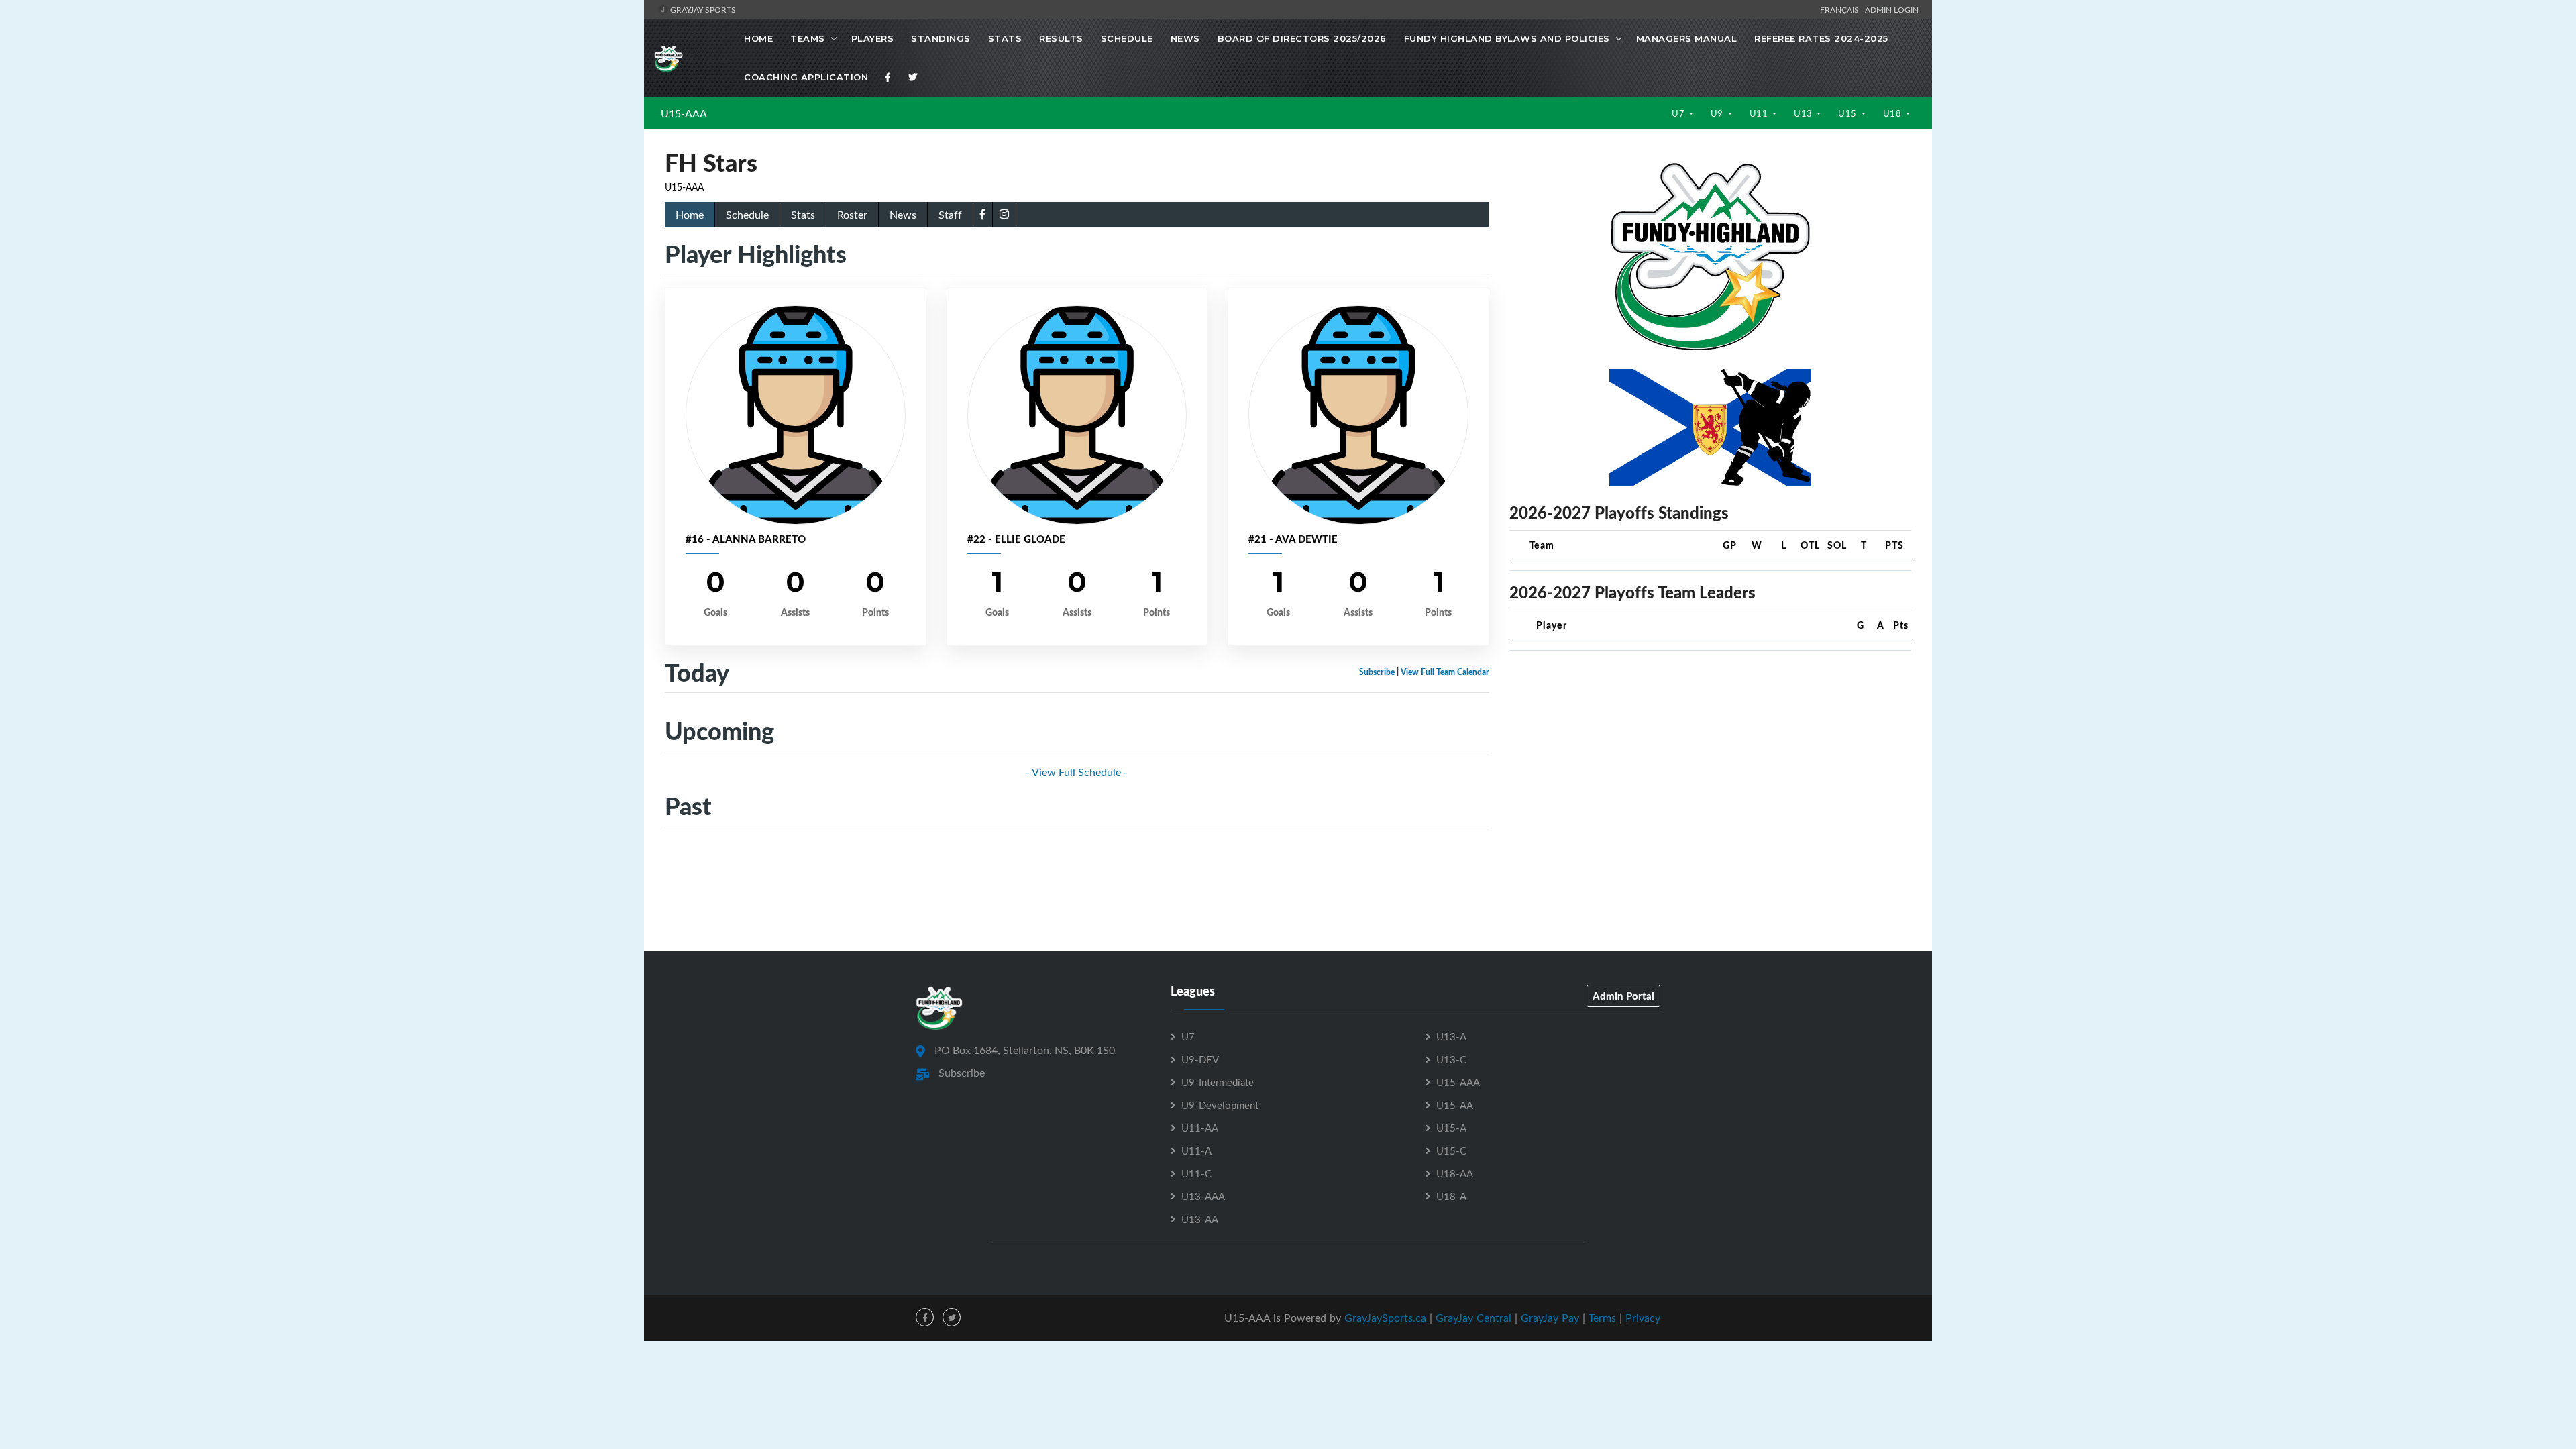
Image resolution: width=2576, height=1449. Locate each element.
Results (1061, 38)
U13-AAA (1203, 1196)
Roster (852, 215)
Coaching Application (806, 77)
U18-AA (1455, 1173)
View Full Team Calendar (1445, 672)
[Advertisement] (1710, 755)
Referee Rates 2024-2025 (1821, 38)
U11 (1760, 113)
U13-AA (1200, 1219)
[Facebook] (888, 77)
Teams (808, 38)
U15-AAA (684, 113)
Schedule (1127, 38)
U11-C (1196, 1173)
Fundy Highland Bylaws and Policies (1507, 38)
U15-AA (1455, 1105)
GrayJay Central (1473, 1318)
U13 (1804, 113)
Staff (950, 215)
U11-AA (1200, 1128)
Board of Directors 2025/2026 (1302, 38)
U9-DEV (1200, 1059)
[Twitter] (913, 77)
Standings (941, 38)
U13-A (1451, 1036)
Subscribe (1377, 672)
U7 (1679, 113)
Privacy (1643, 1318)
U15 (1848, 113)
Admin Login (1892, 9)
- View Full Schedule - (1077, 772)
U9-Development (1220, 1105)
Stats (1005, 38)
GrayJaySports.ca (1385, 1318)
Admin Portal (1623, 996)
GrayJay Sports (702, 9)
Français (1841, 9)
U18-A (1451, 1196)
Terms (1602, 1318)
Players (873, 38)
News (1185, 38)
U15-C (1451, 1150)
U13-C (1451, 1059)
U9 (1718, 113)
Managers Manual (1687, 38)
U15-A (1451, 1128)
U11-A (1196, 1150)
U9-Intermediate (1218, 1082)
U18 (1893, 113)
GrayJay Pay (1550, 1318)
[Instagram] (1004, 214)
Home (758, 38)
